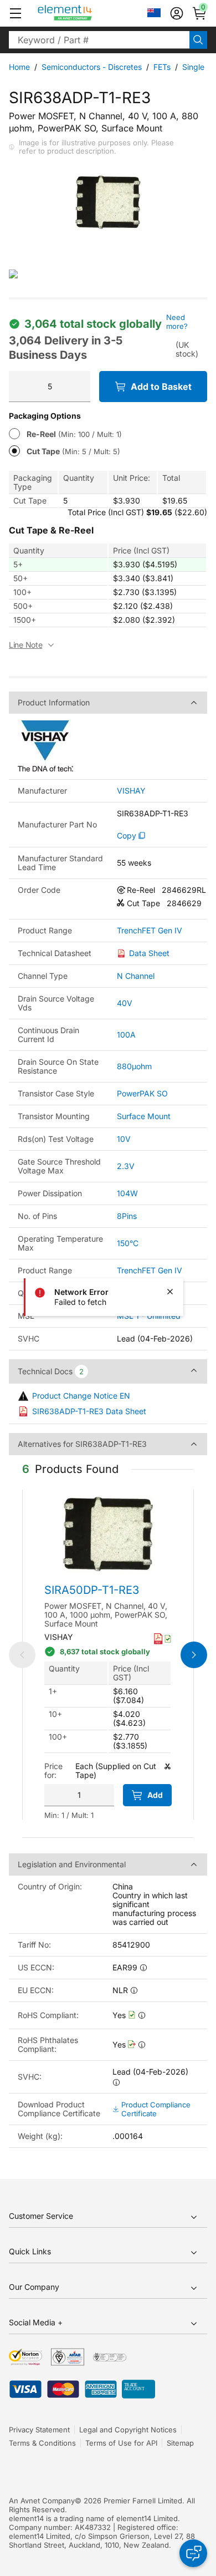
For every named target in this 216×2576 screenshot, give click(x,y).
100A (126, 1035)
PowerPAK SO (142, 1093)
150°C (128, 1243)
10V (124, 1139)
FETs (162, 67)
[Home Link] (86, 13)
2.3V (126, 1166)
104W (127, 1193)
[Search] (198, 40)
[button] (16, 13)
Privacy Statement (39, 2430)
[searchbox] (99, 40)
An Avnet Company (42, 2501)
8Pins (127, 1216)
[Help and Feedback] (193, 2553)
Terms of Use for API (121, 2443)
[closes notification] (170, 1292)
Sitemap (180, 2443)
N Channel (136, 976)
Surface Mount (144, 1116)
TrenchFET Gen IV (150, 931)
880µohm (134, 1066)
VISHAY (131, 791)
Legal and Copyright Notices (128, 2430)
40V (125, 1003)
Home (19, 67)
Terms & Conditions (42, 2443)
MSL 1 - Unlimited (149, 1316)
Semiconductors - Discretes (92, 67)
